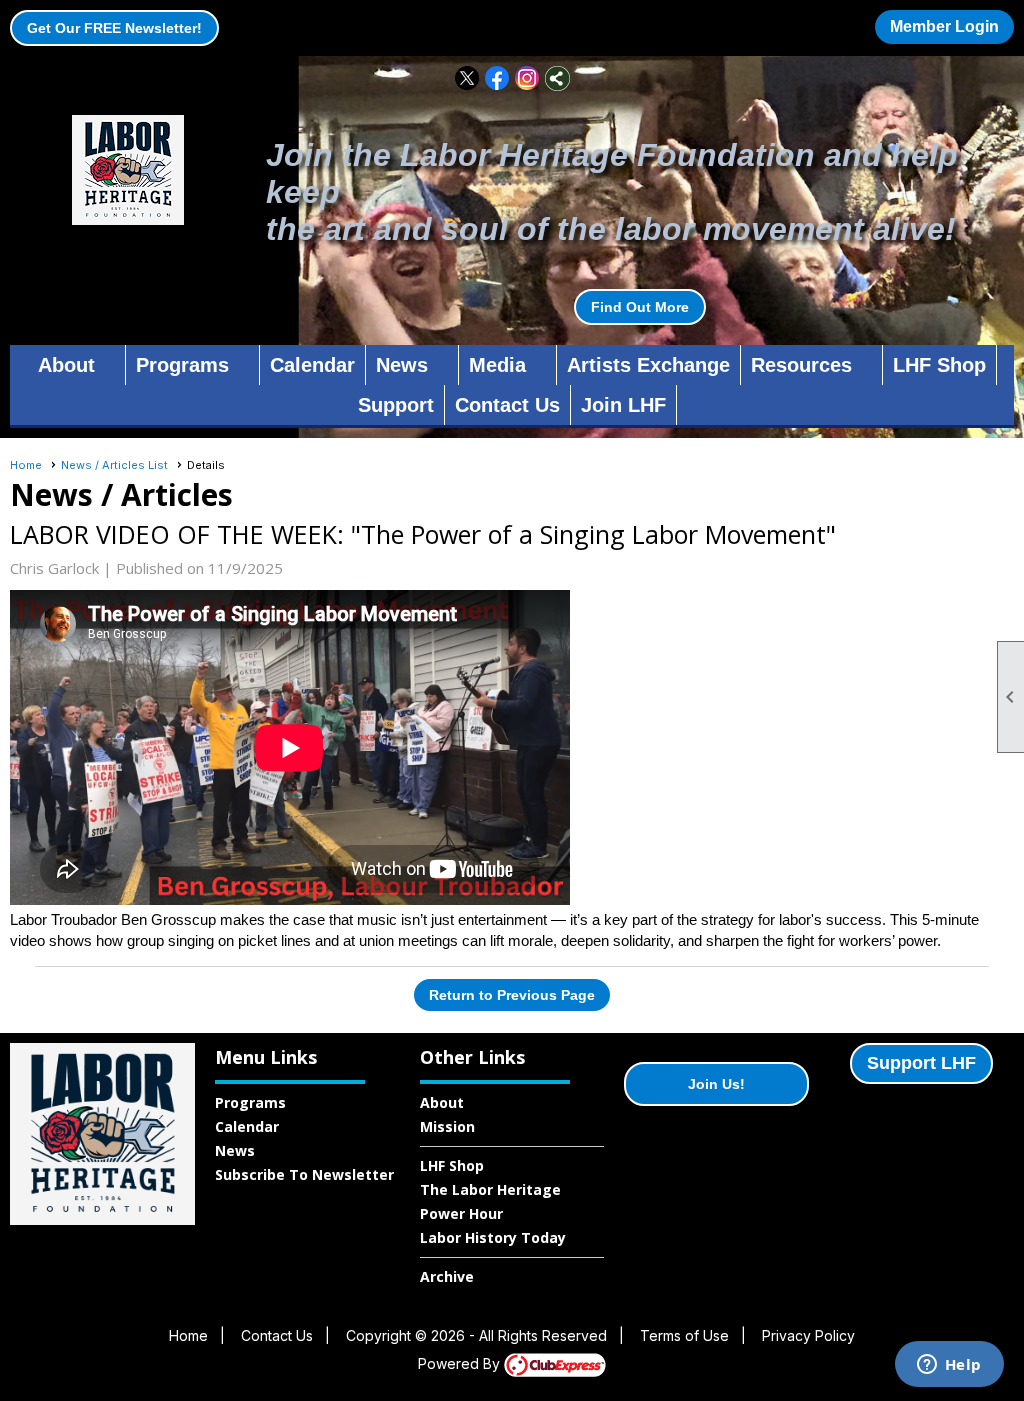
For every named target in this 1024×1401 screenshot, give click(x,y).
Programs (250, 1102)
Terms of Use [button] (684, 1335)
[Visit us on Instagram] (527, 78)
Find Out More (640, 307)
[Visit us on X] (467, 78)
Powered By (461, 1363)
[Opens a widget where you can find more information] (949, 1366)
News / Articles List (114, 465)
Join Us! (716, 1084)
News (235, 1150)
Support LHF (921, 1063)
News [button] (402, 365)
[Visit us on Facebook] (497, 78)
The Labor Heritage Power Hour (490, 1201)
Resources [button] (801, 365)
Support (396, 405)
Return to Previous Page (512, 995)
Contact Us (507, 405)
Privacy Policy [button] (808, 1335)
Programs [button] (182, 365)
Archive (447, 1276)
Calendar (312, 365)
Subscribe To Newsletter (304, 1174)
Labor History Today (493, 1237)
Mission (447, 1126)
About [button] (66, 365)
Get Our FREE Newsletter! (114, 28)
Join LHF (623, 405)
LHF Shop (939, 365)
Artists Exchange (648, 365)
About (442, 1102)
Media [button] (497, 365)
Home (26, 465)
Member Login (944, 26)
